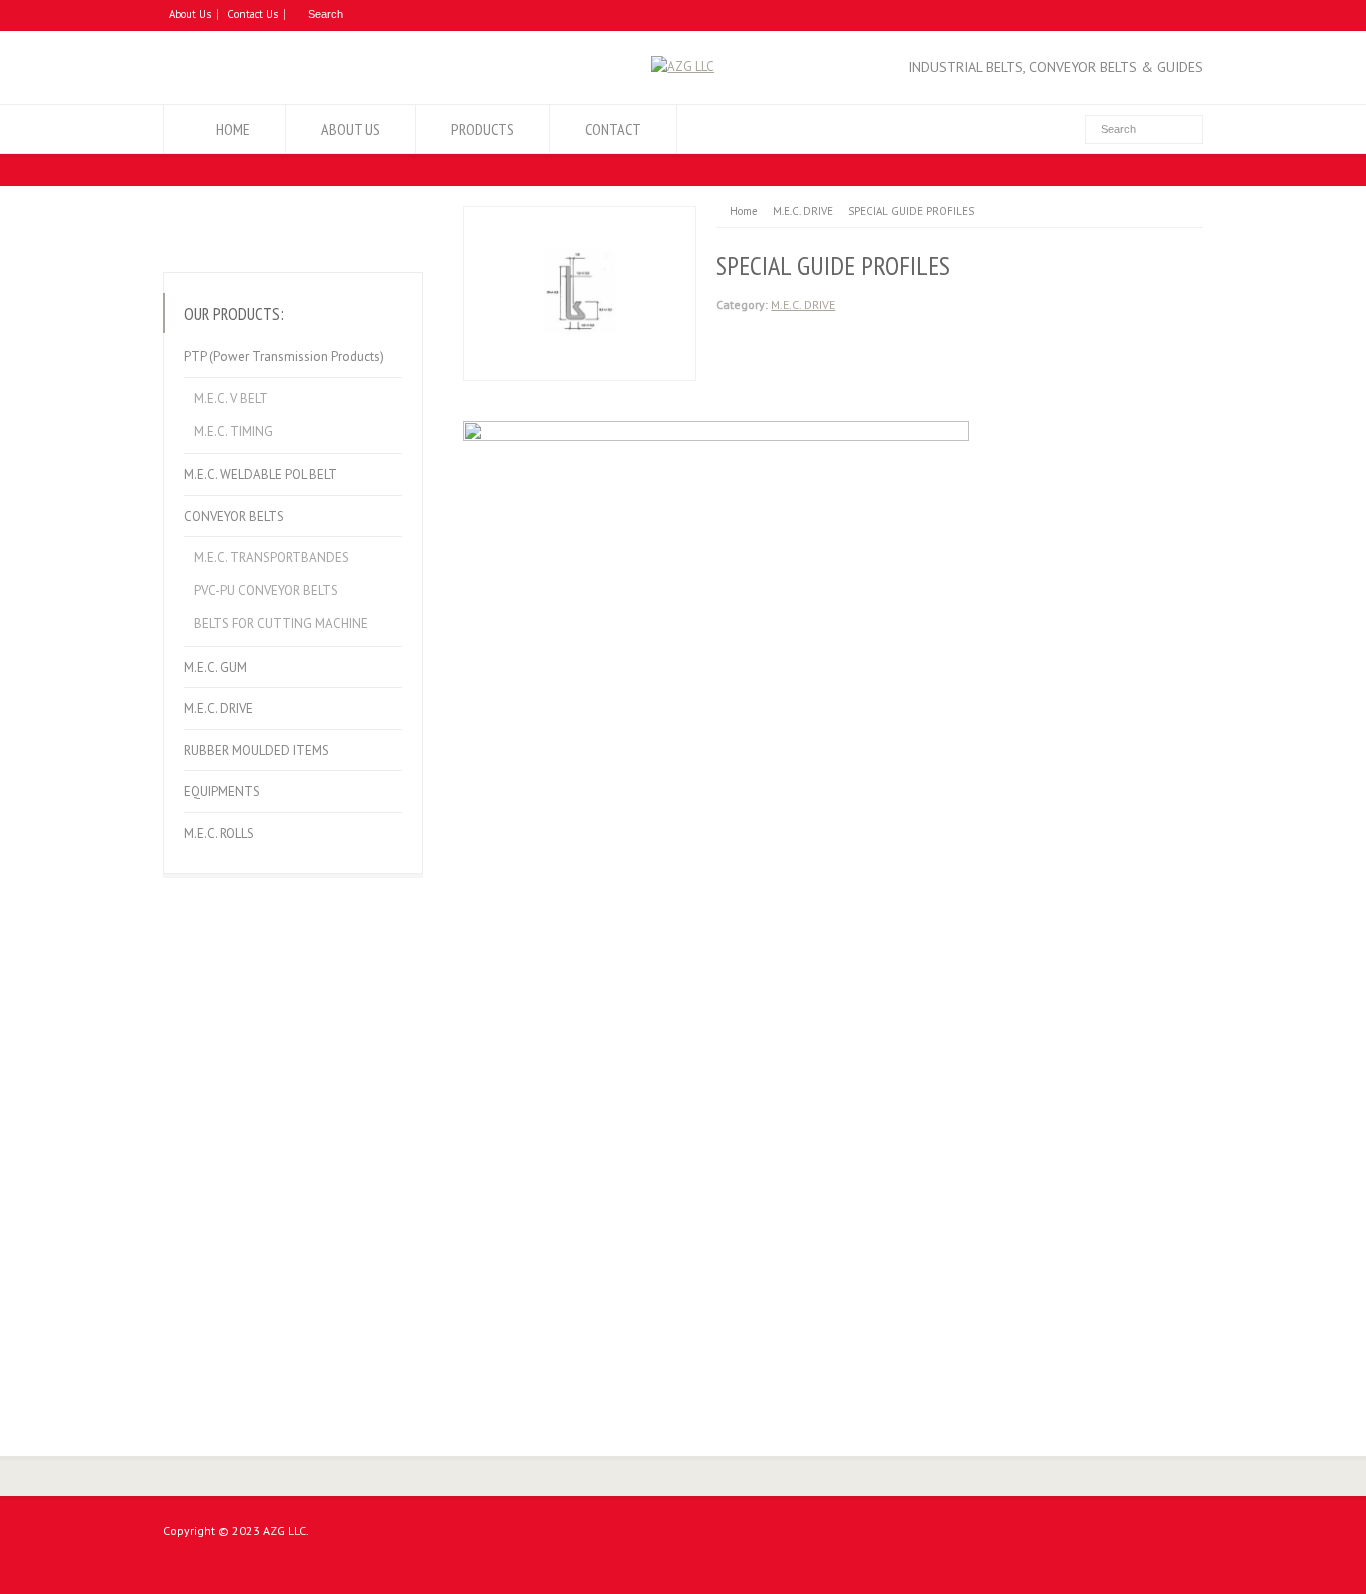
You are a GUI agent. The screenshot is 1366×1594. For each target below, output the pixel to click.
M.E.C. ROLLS (219, 833)
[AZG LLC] (682, 66)
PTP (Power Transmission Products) (284, 356)
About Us (190, 14)
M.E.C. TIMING (233, 431)
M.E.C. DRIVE (803, 304)
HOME (233, 129)
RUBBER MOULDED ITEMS (256, 750)
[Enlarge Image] (580, 217)
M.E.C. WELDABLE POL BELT (260, 474)
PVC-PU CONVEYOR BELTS (266, 590)
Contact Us (252, 14)
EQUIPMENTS (222, 791)
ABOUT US (350, 129)
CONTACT (613, 129)
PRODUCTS (482, 129)
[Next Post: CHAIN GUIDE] (360, 225)
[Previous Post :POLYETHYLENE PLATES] (225, 225)
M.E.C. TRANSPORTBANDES (271, 557)
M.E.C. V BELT (231, 398)
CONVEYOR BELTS (234, 516)
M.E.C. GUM (215, 667)
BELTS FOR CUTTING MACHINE (281, 623)
